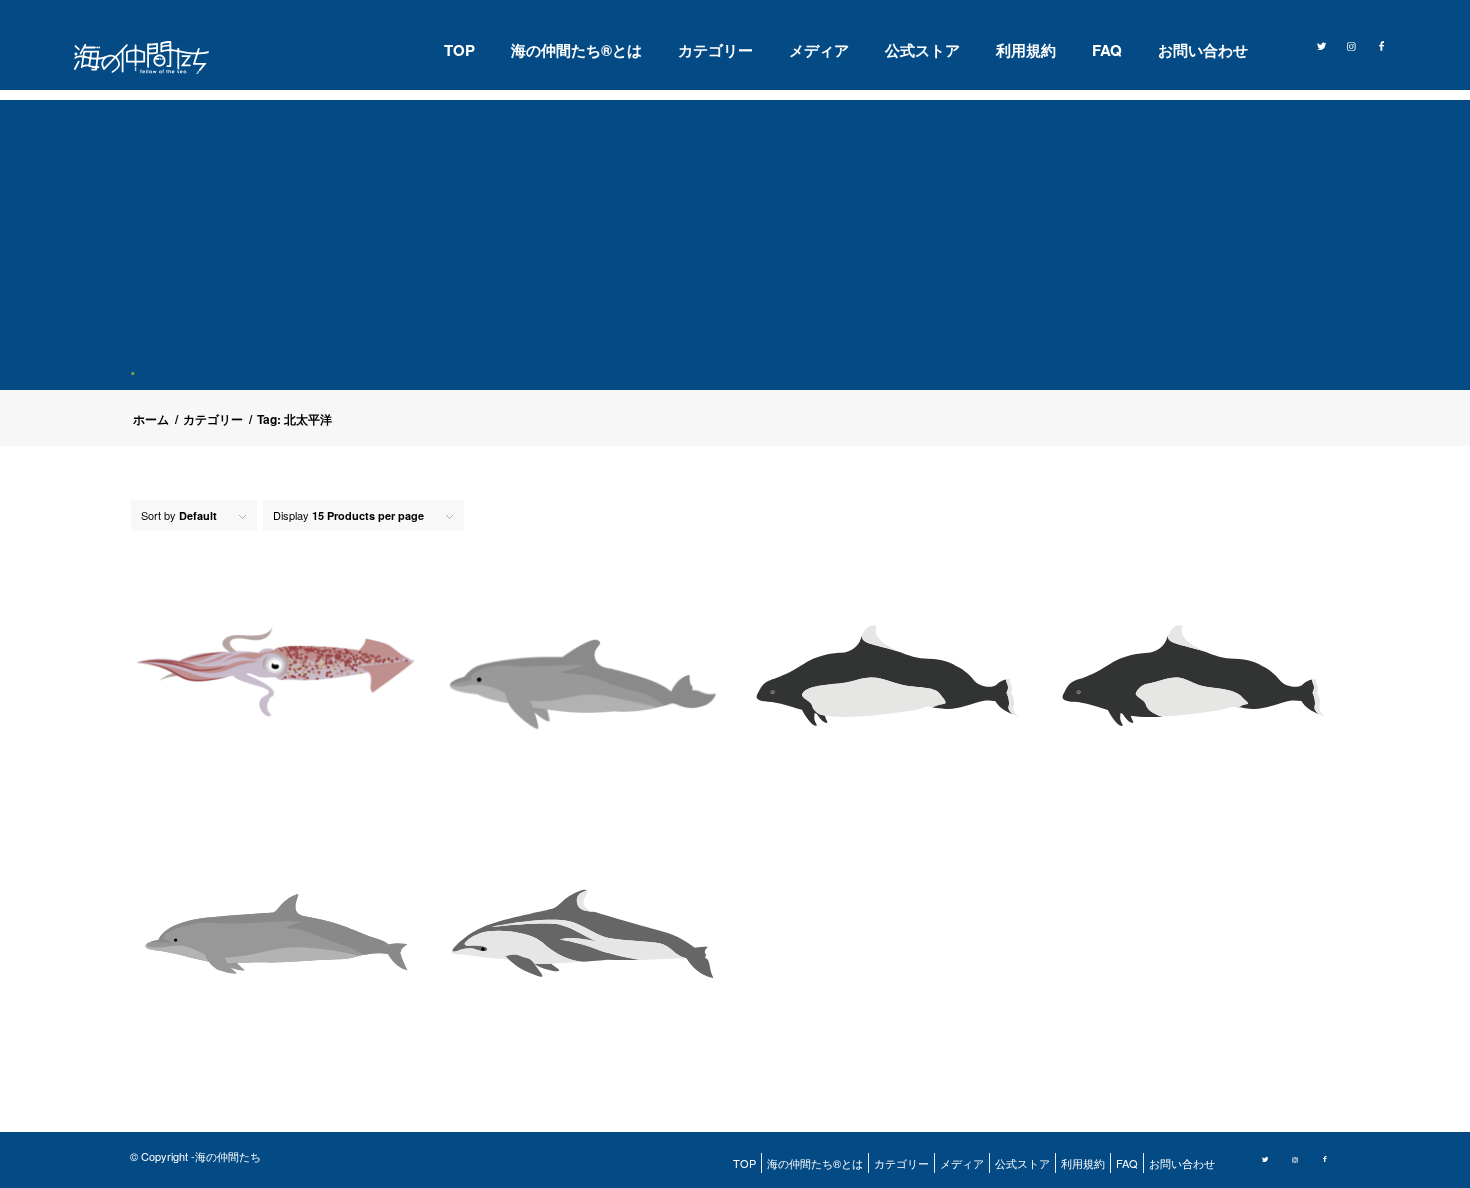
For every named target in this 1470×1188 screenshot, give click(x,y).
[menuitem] (459, 50)
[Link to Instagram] (1352, 44)
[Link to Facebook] (1382, 44)
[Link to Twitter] (1322, 44)
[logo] (154, 57)
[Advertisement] (743, 240)
